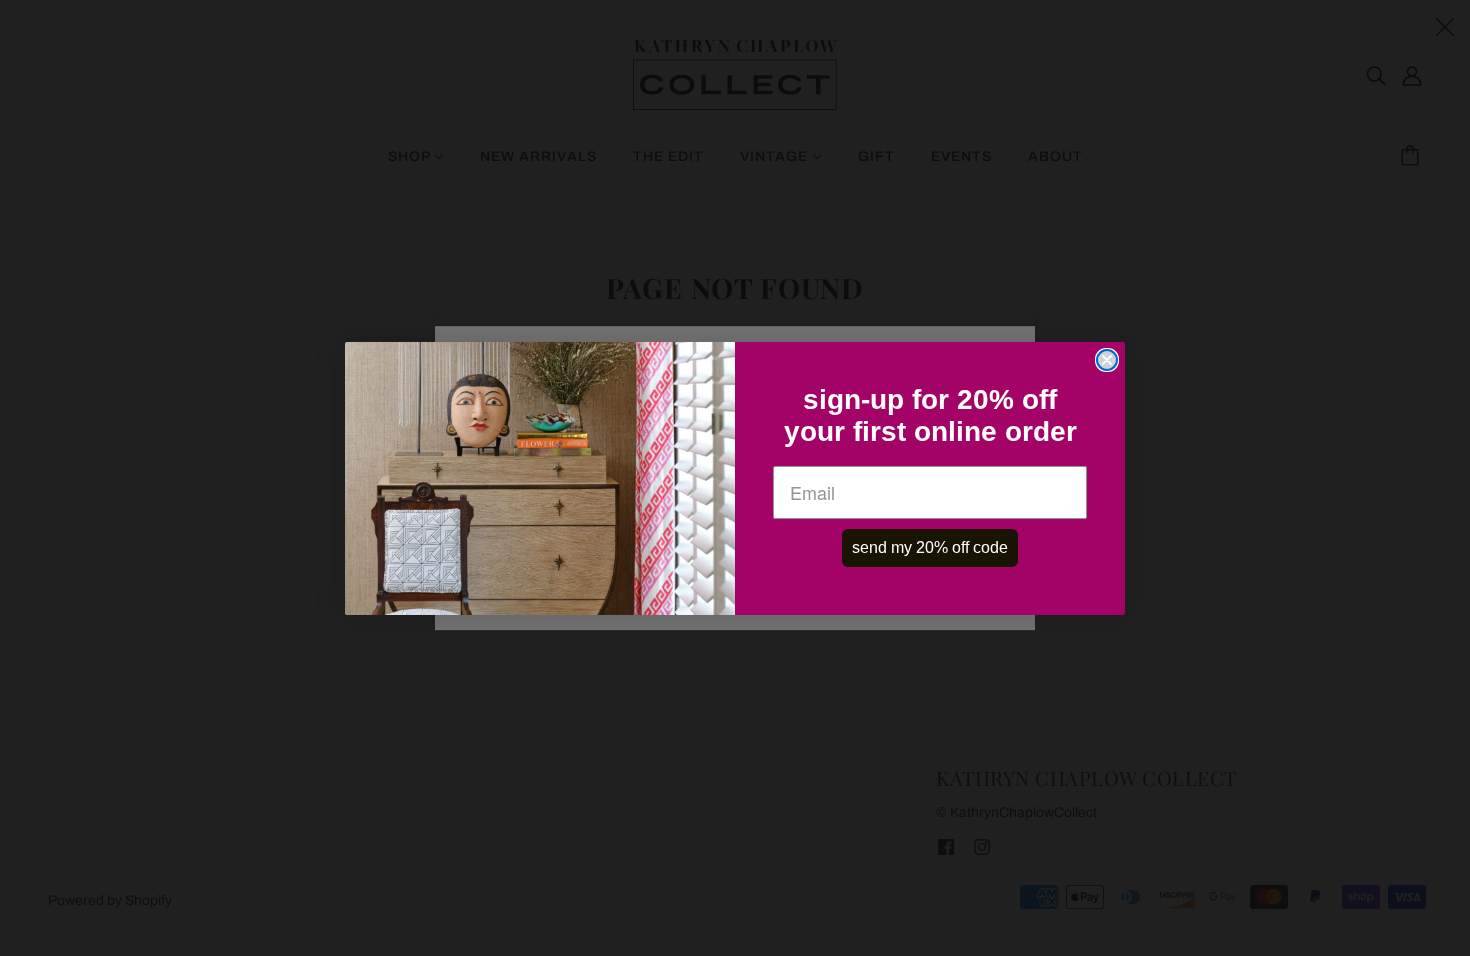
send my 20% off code (930, 547)
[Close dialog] (1107, 360)
